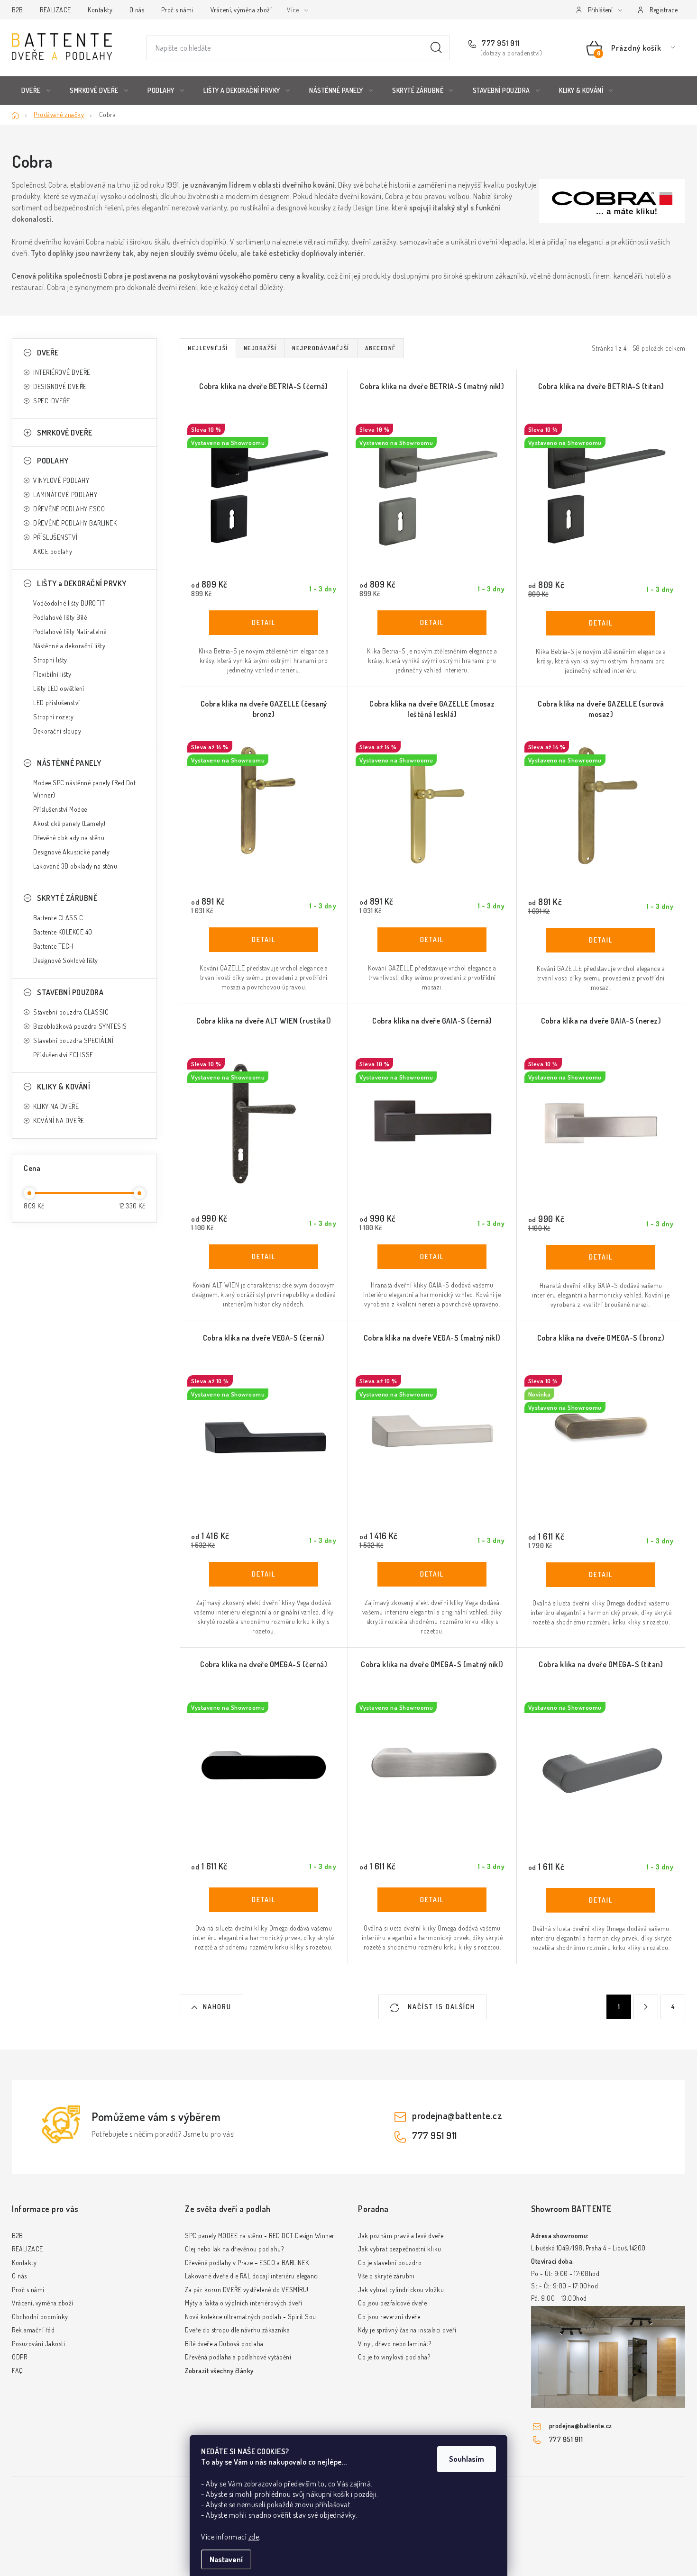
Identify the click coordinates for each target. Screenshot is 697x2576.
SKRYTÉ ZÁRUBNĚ (67, 898)
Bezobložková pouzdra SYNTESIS (80, 1026)
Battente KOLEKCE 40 (63, 932)
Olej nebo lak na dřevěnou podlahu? (234, 2249)
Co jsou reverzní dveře (389, 2317)
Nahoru (217, 2007)
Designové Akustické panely (71, 852)
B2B (18, 10)
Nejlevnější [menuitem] (208, 348)
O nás (137, 10)
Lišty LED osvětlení (59, 688)
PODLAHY (53, 461)
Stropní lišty (50, 660)
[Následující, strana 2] (646, 2007)
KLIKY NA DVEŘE (56, 1106)
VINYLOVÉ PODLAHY (61, 480)
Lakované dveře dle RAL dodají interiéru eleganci (252, 2276)
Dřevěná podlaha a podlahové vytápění (238, 2357)
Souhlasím (467, 2459)
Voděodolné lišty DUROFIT (69, 603)
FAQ (18, 2371)
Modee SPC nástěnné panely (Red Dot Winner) (84, 789)
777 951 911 (500, 43)
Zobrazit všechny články (219, 2371)
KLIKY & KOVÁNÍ (64, 1087)
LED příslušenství (57, 703)
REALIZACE (55, 10)
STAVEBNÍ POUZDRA (70, 992)
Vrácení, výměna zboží (241, 10)
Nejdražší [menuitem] (260, 348)
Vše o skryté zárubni (386, 2276)
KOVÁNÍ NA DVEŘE (59, 1120)
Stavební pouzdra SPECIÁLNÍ (73, 1040)
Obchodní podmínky (40, 2317)
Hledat (436, 48)
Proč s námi (178, 10)
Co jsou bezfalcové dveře (392, 2303)
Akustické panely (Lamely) (69, 823)
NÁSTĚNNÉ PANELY (69, 763)
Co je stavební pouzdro (390, 2263)
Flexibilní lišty (52, 674)
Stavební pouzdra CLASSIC (71, 1012)
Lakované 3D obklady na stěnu (75, 866)
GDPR (19, 2357)
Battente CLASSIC (58, 918)
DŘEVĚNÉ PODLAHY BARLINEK (75, 523)
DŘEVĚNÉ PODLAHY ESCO (69, 509)
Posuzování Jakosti (38, 2344)
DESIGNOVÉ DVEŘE (60, 386)
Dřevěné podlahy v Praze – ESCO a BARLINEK (247, 2263)
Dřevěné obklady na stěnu (69, 838)
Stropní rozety (53, 717)
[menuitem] (36, 91)
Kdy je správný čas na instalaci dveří (407, 2330)
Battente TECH (53, 946)
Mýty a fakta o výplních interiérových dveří (244, 2303)
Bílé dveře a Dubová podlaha (224, 2344)
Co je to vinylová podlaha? (394, 2357)
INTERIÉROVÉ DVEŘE (62, 372)
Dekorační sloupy (57, 731)
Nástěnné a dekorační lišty (69, 646)
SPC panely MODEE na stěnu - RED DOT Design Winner (260, 2236)
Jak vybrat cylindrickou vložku (401, 2290)
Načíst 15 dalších (440, 2007)
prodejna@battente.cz (457, 2115)
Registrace (664, 10)
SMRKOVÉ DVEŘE (65, 433)
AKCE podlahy (53, 551)
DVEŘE (48, 353)
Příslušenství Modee (60, 809)
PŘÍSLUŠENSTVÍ (55, 537)
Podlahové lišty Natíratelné (70, 631)
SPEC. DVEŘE (52, 401)
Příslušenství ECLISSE (63, 1055)
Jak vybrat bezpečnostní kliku (400, 2249)
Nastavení (226, 2559)
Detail (264, 623)
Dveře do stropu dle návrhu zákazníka (237, 2330)
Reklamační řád (33, 2330)
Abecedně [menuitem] (381, 348)
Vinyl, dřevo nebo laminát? (394, 2344)
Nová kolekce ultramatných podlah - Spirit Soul (251, 2317)
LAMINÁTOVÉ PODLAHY (65, 494)
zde (254, 2537)
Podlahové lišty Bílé (60, 617)
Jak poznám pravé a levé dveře (401, 2236)
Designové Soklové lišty (66, 960)
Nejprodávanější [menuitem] (321, 348)
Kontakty (100, 10)
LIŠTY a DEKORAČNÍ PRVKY (82, 583)
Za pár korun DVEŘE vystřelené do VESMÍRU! (247, 2290)
